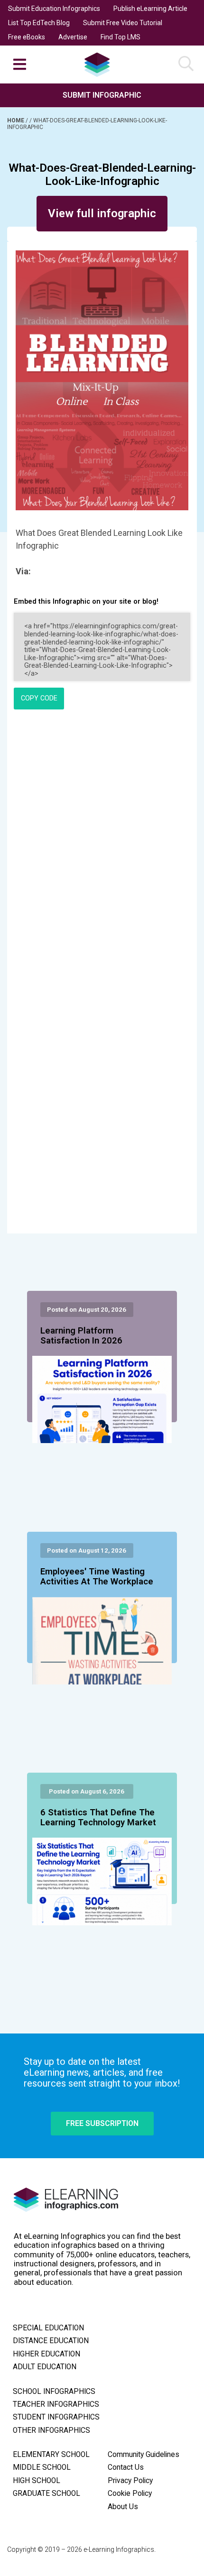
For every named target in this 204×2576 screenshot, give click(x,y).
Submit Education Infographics (54, 9)
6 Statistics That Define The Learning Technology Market (98, 1818)
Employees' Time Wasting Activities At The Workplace (97, 1577)
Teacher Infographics (56, 2404)
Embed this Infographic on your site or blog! (86, 602)
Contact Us (126, 2467)
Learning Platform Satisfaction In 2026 (81, 1336)
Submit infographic (102, 95)
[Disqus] (102, 846)
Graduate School (46, 2493)
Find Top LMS (121, 37)
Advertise (73, 37)
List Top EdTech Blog (39, 23)
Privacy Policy (130, 2481)
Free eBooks (27, 37)
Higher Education (46, 2354)
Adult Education (45, 2367)
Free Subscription (102, 2123)
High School (37, 2481)
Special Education (48, 2328)
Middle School (42, 2467)
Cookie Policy (130, 2493)
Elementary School (51, 2455)
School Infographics (54, 2392)
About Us (123, 2507)
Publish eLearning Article (150, 9)
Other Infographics (51, 2430)
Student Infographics (56, 2417)
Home (16, 120)
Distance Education (51, 2341)
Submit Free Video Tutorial (123, 23)
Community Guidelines (144, 2455)
